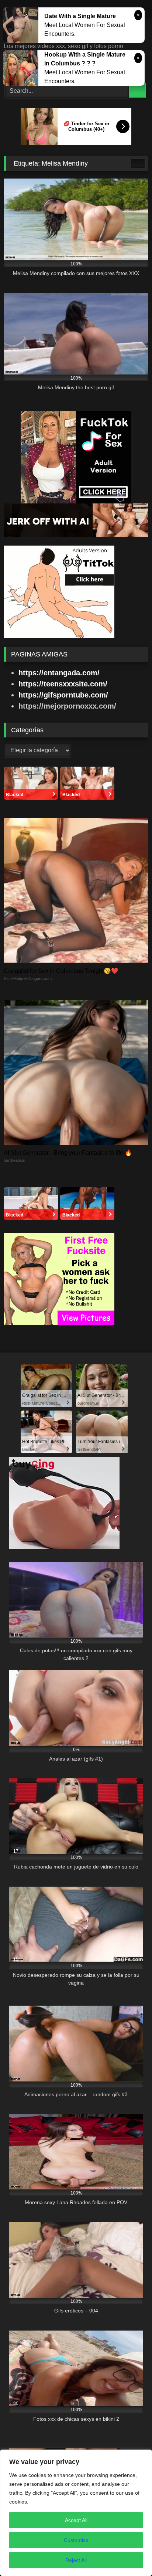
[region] (76, 2513)
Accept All (76, 2520)
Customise (76, 2540)
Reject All (76, 2560)
